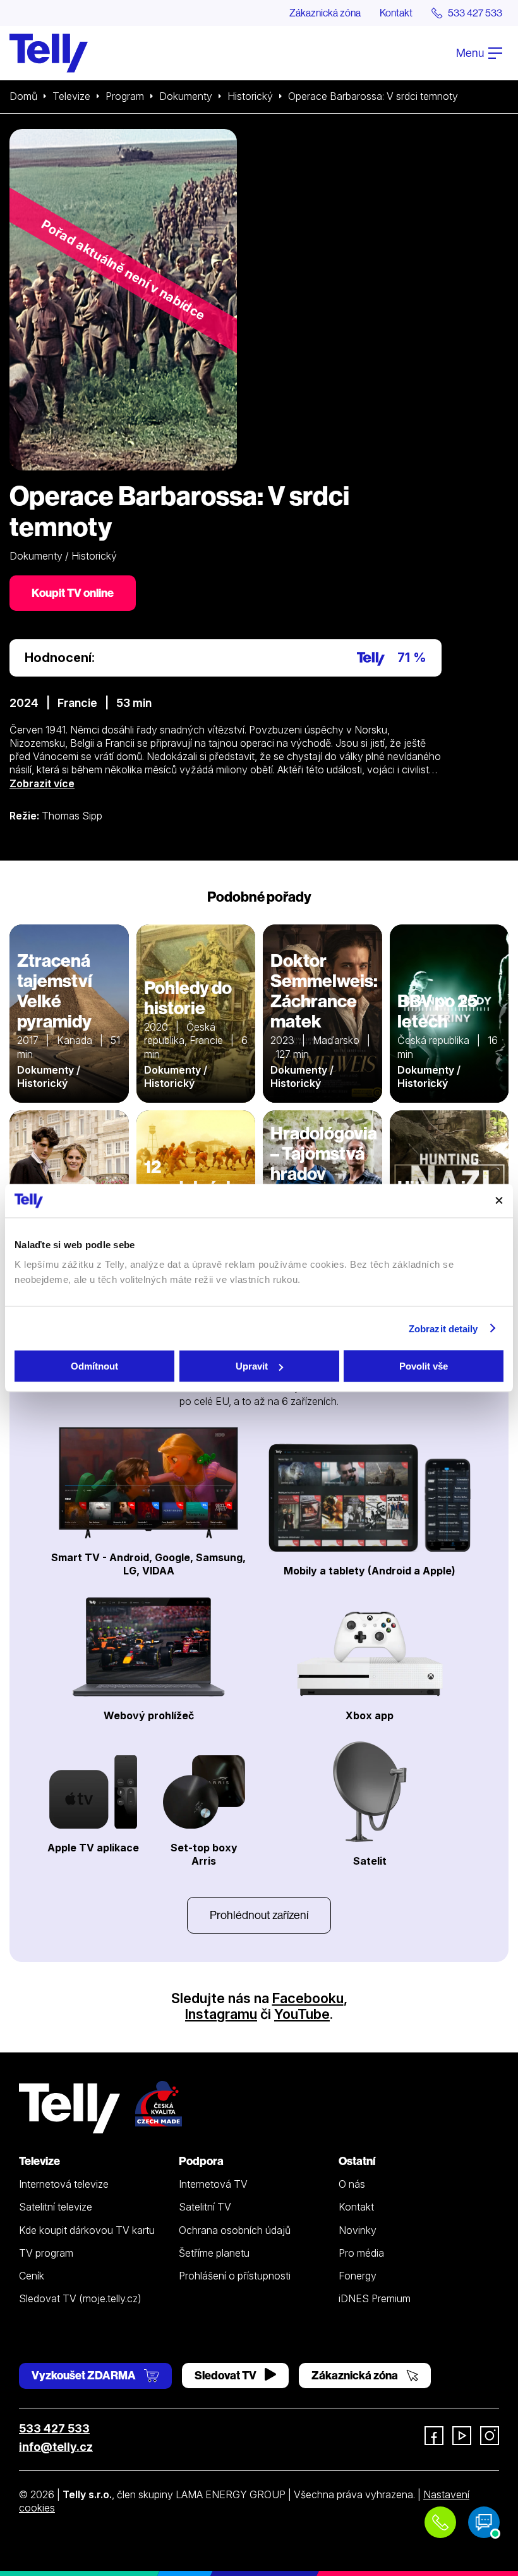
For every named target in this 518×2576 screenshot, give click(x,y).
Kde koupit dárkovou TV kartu (87, 2230)
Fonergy (358, 2276)
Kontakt (396, 13)
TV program (46, 2253)
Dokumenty (186, 96)
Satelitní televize (56, 2207)
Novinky (358, 2230)
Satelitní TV (205, 2207)
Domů (23, 96)
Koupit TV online (73, 593)
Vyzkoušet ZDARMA (85, 2375)
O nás (352, 2184)
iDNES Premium (375, 2298)
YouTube (302, 2014)
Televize (71, 96)
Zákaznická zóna (325, 13)
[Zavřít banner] (499, 1201)
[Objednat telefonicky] (440, 2522)
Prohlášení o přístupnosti (235, 2276)
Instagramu (221, 2014)
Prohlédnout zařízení (259, 1915)
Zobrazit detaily (443, 1328)
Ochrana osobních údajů (235, 2230)
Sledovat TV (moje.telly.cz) (80, 2298)
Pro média (361, 2253)
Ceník (32, 2276)
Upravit (252, 1366)
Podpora (201, 2161)
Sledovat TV (226, 2375)
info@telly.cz (56, 2447)
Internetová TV (213, 2184)
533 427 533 (54, 2428)
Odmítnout (94, 1366)
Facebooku (308, 1998)
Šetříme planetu (214, 2253)
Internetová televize (64, 2184)
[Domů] (49, 53)
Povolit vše (424, 1366)
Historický (250, 96)
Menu (471, 53)
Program (125, 96)
